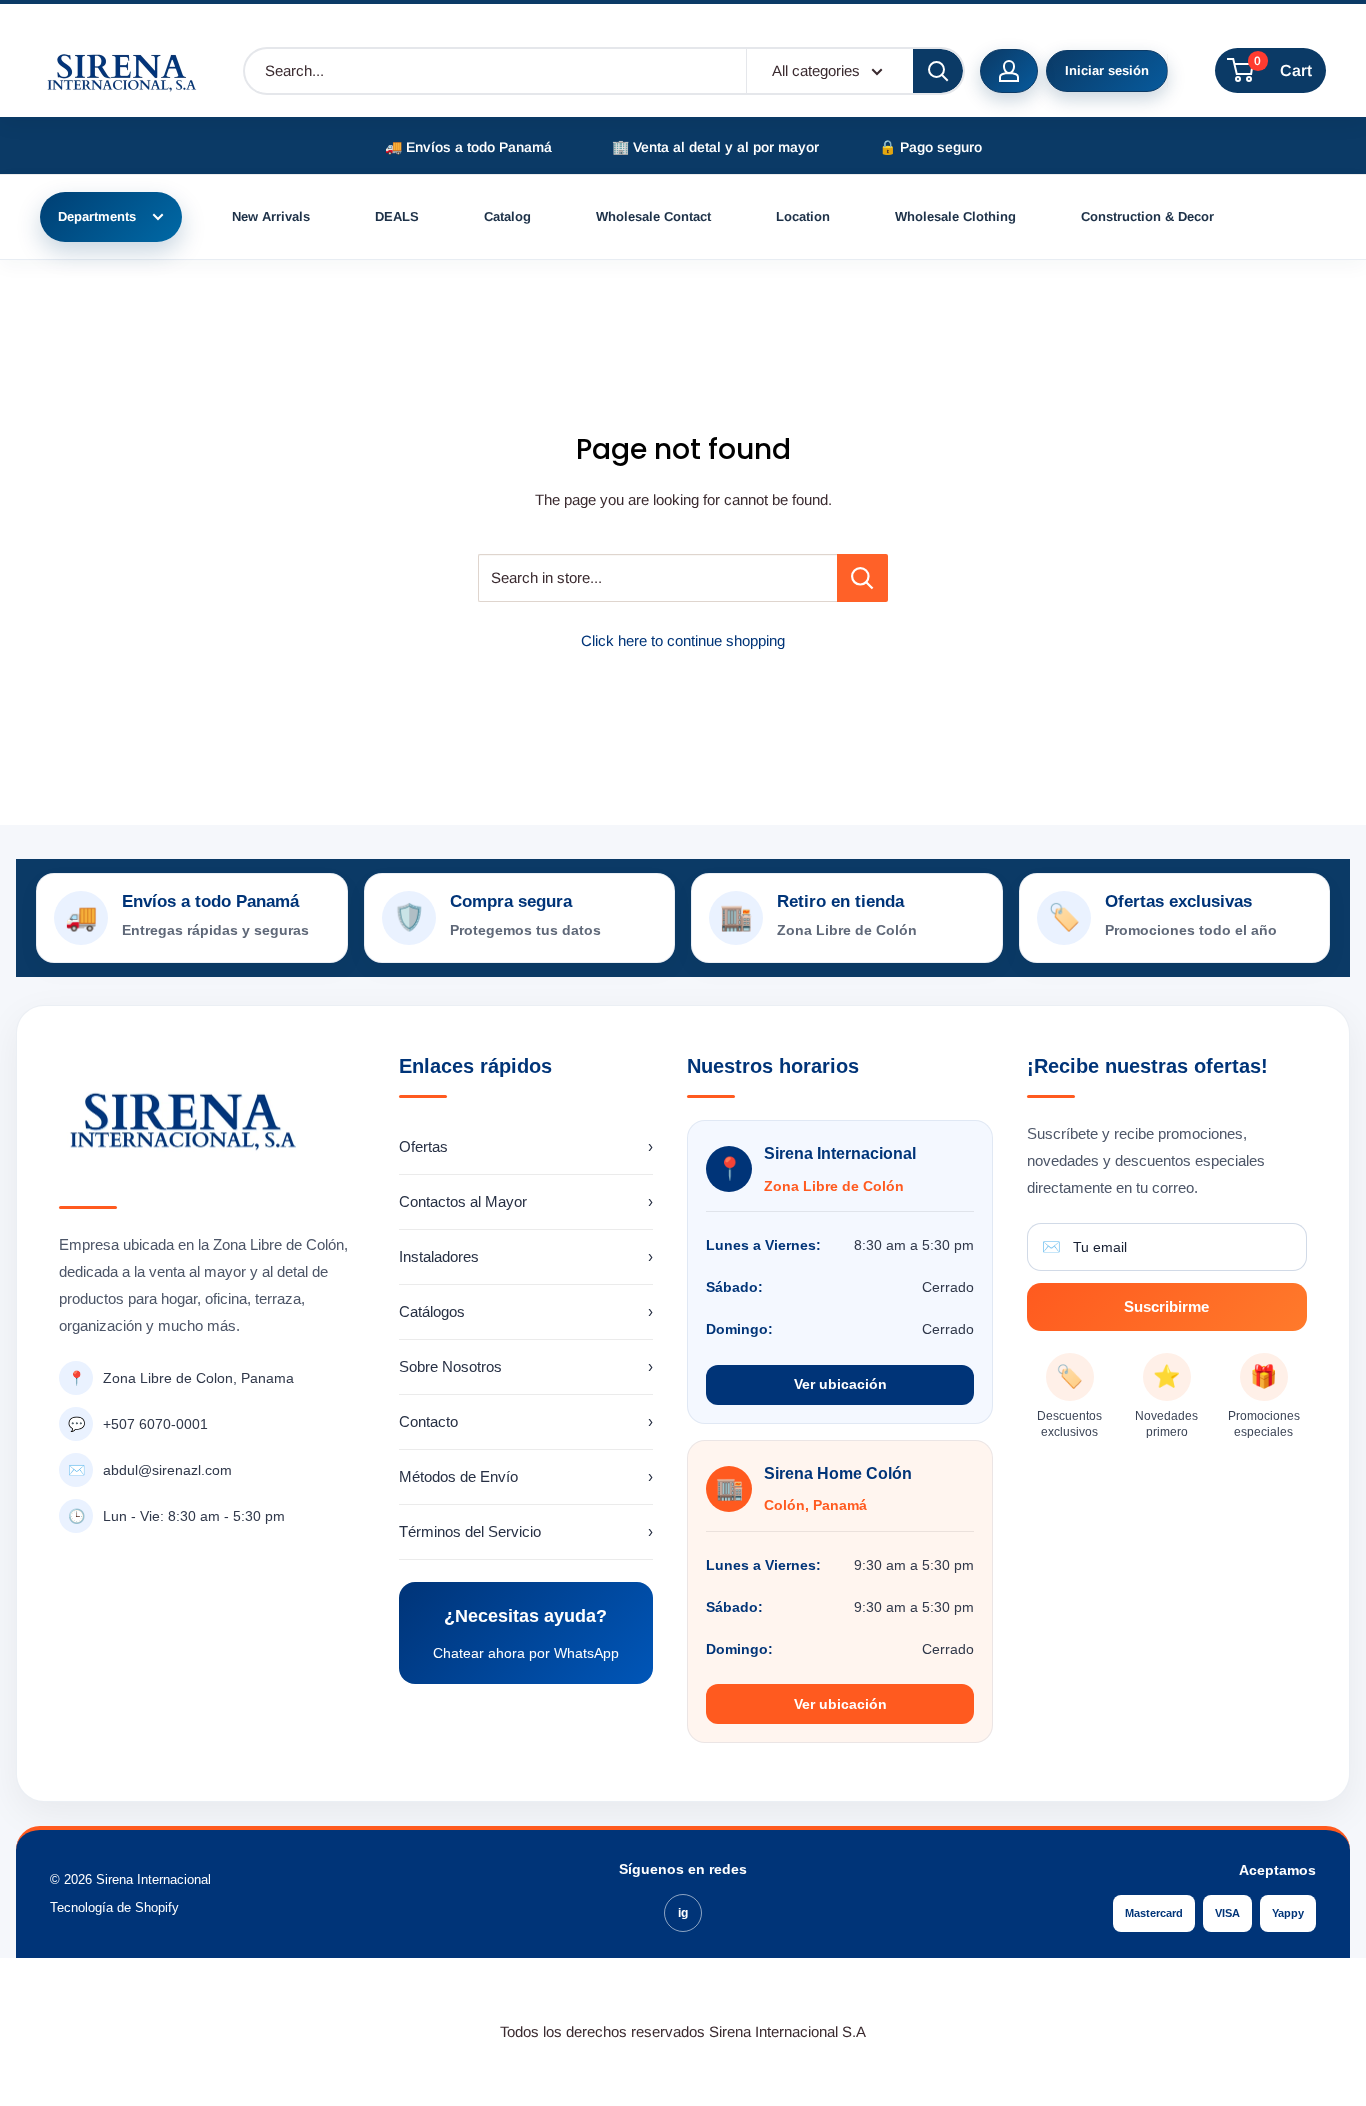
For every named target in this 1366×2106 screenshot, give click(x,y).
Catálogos (526, 1311)
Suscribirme (1166, 1306)
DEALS (397, 216)
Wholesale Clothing (955, 216)
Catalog (507, 216)
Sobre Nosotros (526, 1366)
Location (803, 216)
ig (683, 1913)
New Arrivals (271, 216)
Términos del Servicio (526, 1531)
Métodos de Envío (526, 1476)
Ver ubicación (840, 1384)
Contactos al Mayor (526, 1201)
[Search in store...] (862, 578)
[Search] (938, 71)
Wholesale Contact (653, 216)
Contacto (526, 1421)
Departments (97, 216)
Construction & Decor (1147, 216)
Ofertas (526, 1146)
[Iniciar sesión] (1009, 71)
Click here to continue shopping (683, 640)
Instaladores (526, 1256)
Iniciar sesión (1107, 70)
